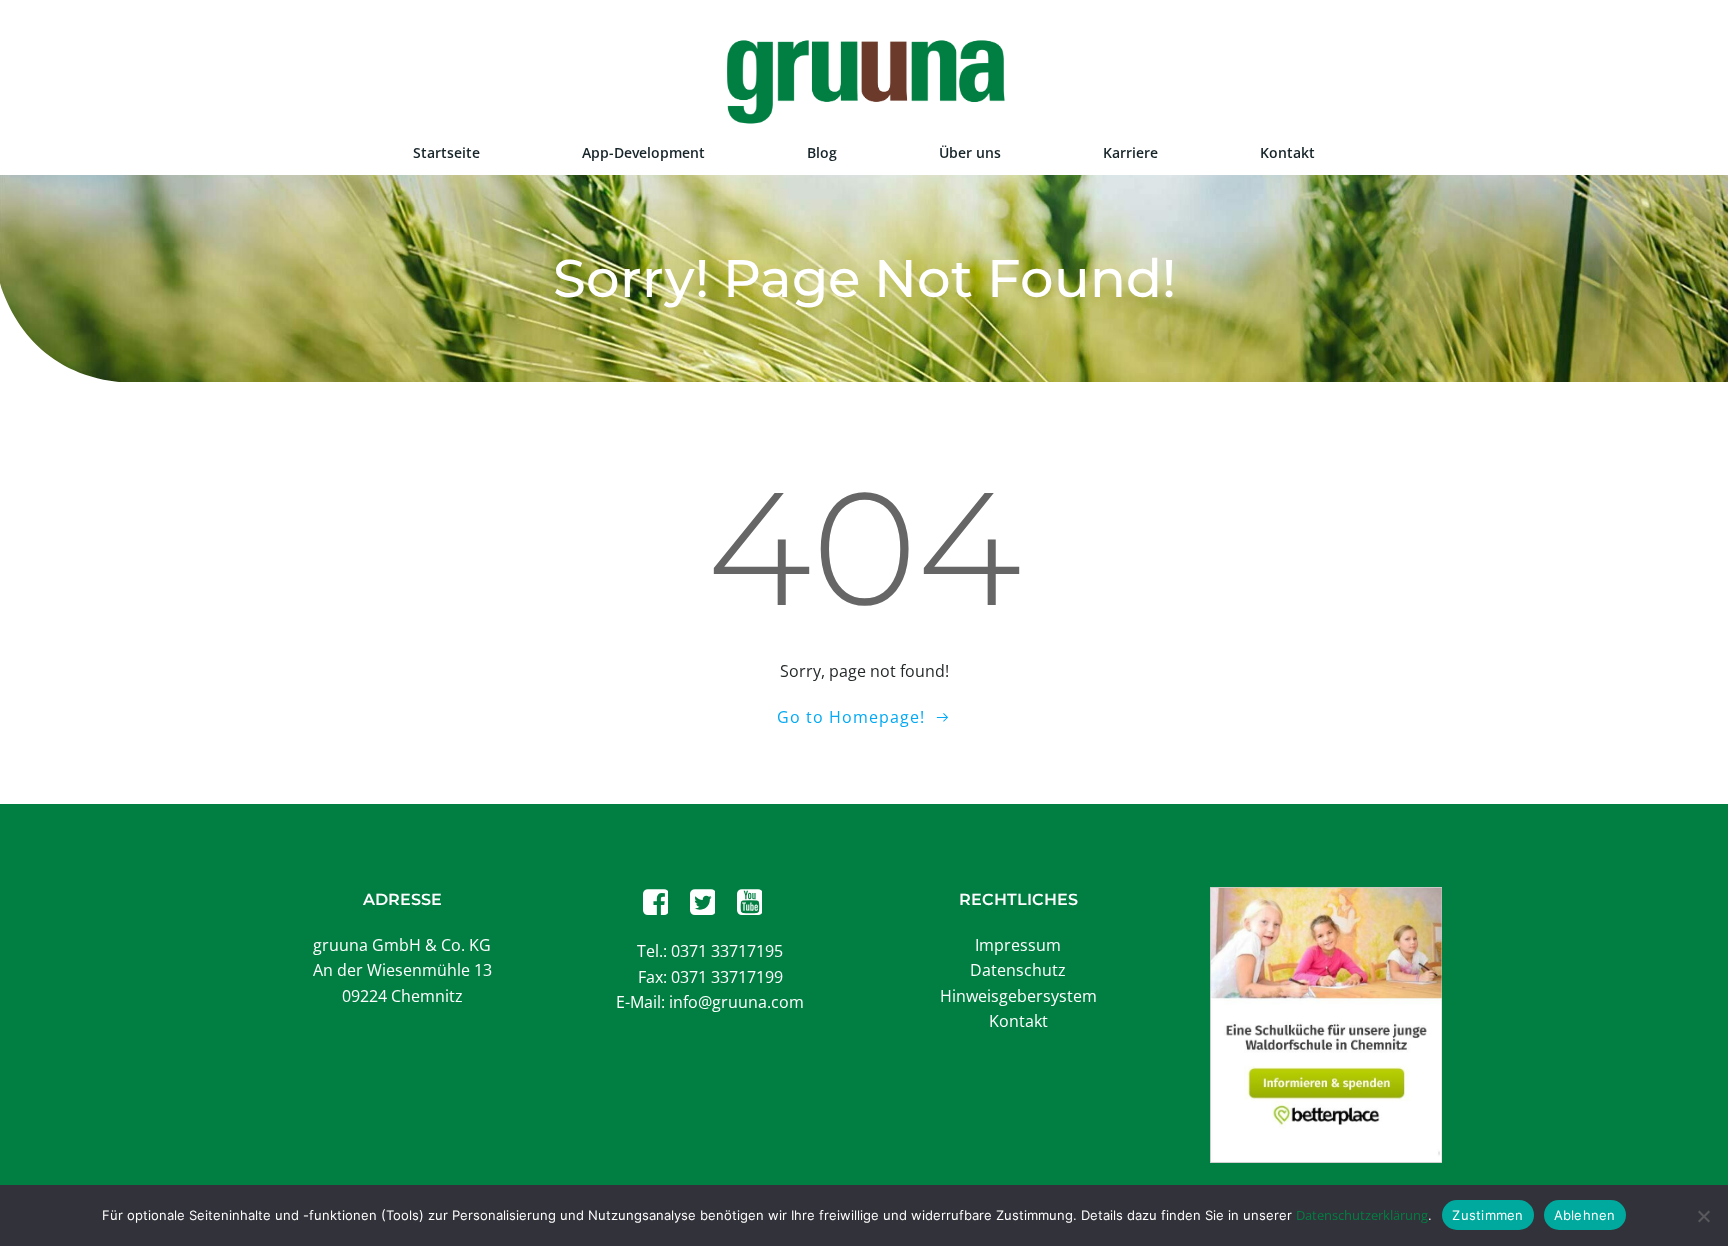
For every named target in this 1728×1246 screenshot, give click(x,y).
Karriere (1130, 152)
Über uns (970, 152)
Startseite (446, 152)
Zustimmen (1487, 1215)
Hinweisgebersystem (1018, 996)
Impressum (1018, 945)
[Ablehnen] (1703, 1216)
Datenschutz (1018, 970)
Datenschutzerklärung (1362, 1215)
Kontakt (1287, 152)
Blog (822, 152)
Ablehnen (1585, 1215)
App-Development (643, 152)
